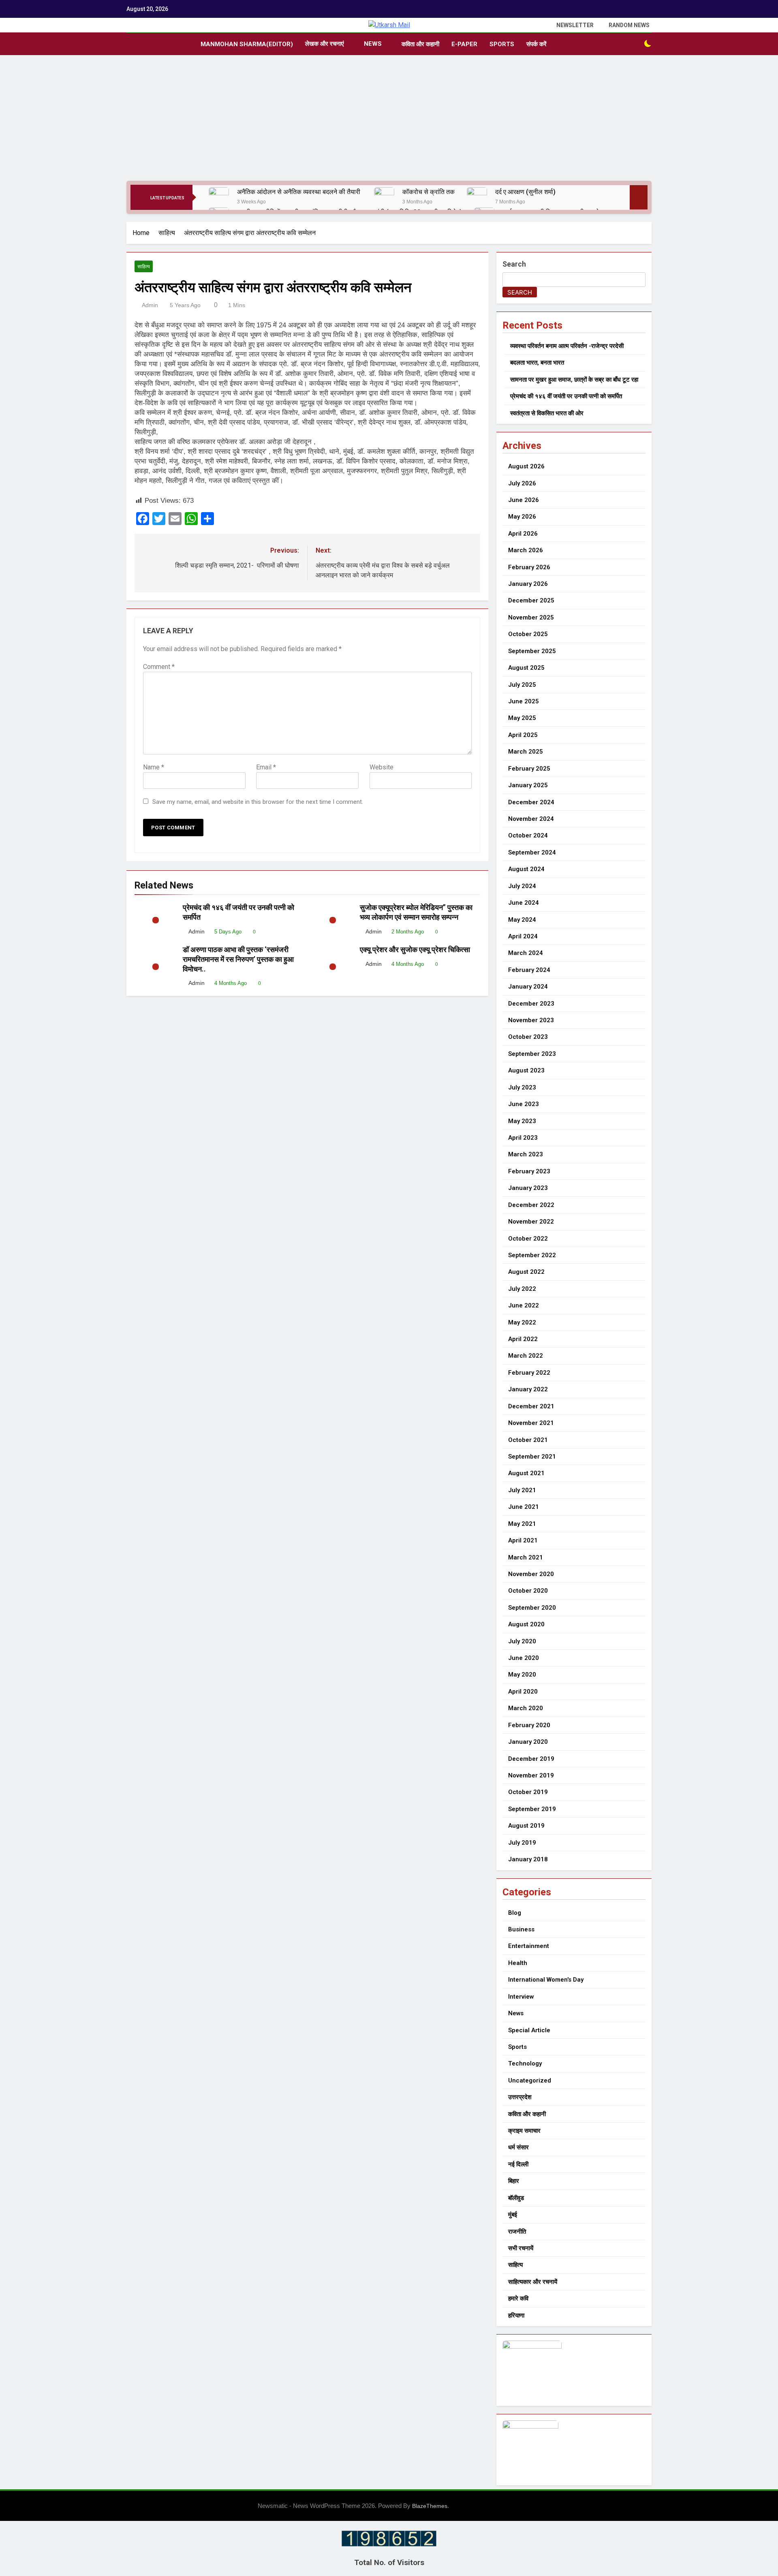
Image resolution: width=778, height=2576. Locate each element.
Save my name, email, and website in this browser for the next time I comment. (258, 802)
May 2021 (522, 1524)
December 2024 (531, 802)
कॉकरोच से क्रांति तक (429, 192)
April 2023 (523, 1138)
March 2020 (526, 1708)
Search (514, 264)
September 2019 (532, 1809)
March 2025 (526, 752)
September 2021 (532, 1457)
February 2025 (529, 769)
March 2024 (526, 953)
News (373, 44)
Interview (521, 1997)
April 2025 (523, 735)
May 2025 (522, 718)
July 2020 (522, 1641)
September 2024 (532, 852)
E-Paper (464, 44)
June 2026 (524, 500)
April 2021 (523, 1540)
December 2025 (531, 600)
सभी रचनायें (521, 2248)
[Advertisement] (389, 120)
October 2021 (528, 1440)
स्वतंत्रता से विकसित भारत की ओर (547, 413)
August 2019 (526, 1826)
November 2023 (531, 1020)
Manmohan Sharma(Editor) (247, 44)
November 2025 (531, 617)
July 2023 (522, 1087)
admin (150, 305)
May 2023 (522, 1121)
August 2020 (526, 1624)
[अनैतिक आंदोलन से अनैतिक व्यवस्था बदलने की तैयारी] (219, 197)
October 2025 (528, 634)
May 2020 (522, 1675)
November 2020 (531, 1574)
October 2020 (528, 1591)
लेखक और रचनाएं (325, 44)
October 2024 (528, 835)
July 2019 (522, 1843)
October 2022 (528, 1239)
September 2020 (532, 1608)
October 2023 (528, 1037)
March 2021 (526, 1557)
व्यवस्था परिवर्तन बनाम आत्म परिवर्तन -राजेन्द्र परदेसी (567, 346)
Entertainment (529, 1946)
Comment (159, 667)
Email (266, 767)
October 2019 (528, 1792)
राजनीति (517, 2232)
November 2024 (531, 819)
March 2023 (526, 1154)
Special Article (529, 2030)
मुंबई (513, 2215)
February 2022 (529, 1373)
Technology (525, 2063)
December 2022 (531, 1205)
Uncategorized (530, 2080)
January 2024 (528, 987)
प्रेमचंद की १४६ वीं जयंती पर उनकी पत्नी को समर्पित (566, 396)
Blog (515, 1913)
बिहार (514, 2181)
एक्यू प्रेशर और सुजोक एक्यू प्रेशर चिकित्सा (415, 950)
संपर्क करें (536, 44)
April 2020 (523, 1692)
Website (382, 767)
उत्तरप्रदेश (520, 2097)
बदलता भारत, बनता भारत (537, 363)
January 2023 (528, 1188)
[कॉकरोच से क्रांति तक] (384, 197)
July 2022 (522, 1289)
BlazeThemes (430, 2506)
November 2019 (531, 1775)
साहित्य (144, 267)
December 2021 (531, 1406)
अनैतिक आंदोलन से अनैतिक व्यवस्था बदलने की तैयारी (299, 192)
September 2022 (532, 1255)
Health (518, 1963)
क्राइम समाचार (524, 2131)
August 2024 (526, 869)
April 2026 (523, 534)
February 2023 (529, 1171)
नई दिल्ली (518, 2164)
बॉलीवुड (516, 2198)
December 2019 (531, 1759)
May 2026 (522, 517)
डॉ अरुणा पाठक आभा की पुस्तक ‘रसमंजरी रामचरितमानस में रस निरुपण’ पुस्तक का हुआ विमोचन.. (238, 959)
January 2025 (528, 785)
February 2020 (529, 1725)
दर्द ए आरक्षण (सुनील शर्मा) (525, 192)
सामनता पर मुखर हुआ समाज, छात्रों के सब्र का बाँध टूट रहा (574, 380)
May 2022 (522, 1322)
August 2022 (526, 1272)
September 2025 (532, 651)
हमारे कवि (518, 2298)
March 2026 (526, 550)
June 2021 (524, 1507)
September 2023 (532, 1054)
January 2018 (528, 1859)
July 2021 (522, 1490)
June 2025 (524, 701)
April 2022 (523, 1339)
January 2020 (528, 1742)
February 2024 (529, 970)
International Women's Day (546, 1980)
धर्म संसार (518, 2147)
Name (154, 767)
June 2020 (524, 1658)
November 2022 (531, 1222)
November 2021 (531, 1423)
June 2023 (524, 1104)
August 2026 (526, 466)
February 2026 (529, 567)
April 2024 (523, 936)
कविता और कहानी (420, 44)
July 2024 (522, 886)
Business (521, 1929)
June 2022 (524, 1305)
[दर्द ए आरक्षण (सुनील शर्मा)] (477, 197)
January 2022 (528, 1389)
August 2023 (526, 1070)
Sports (502, 44)
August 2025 (526, 668)
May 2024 (522, 920)
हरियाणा (516, 2315)
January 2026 (528, 584)
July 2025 (522, 685)
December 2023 (531, 1004)
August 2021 (526, 1473)
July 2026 (522, 483)
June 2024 (524, 903)
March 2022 (526, 1356)
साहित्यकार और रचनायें (533, 2282)
